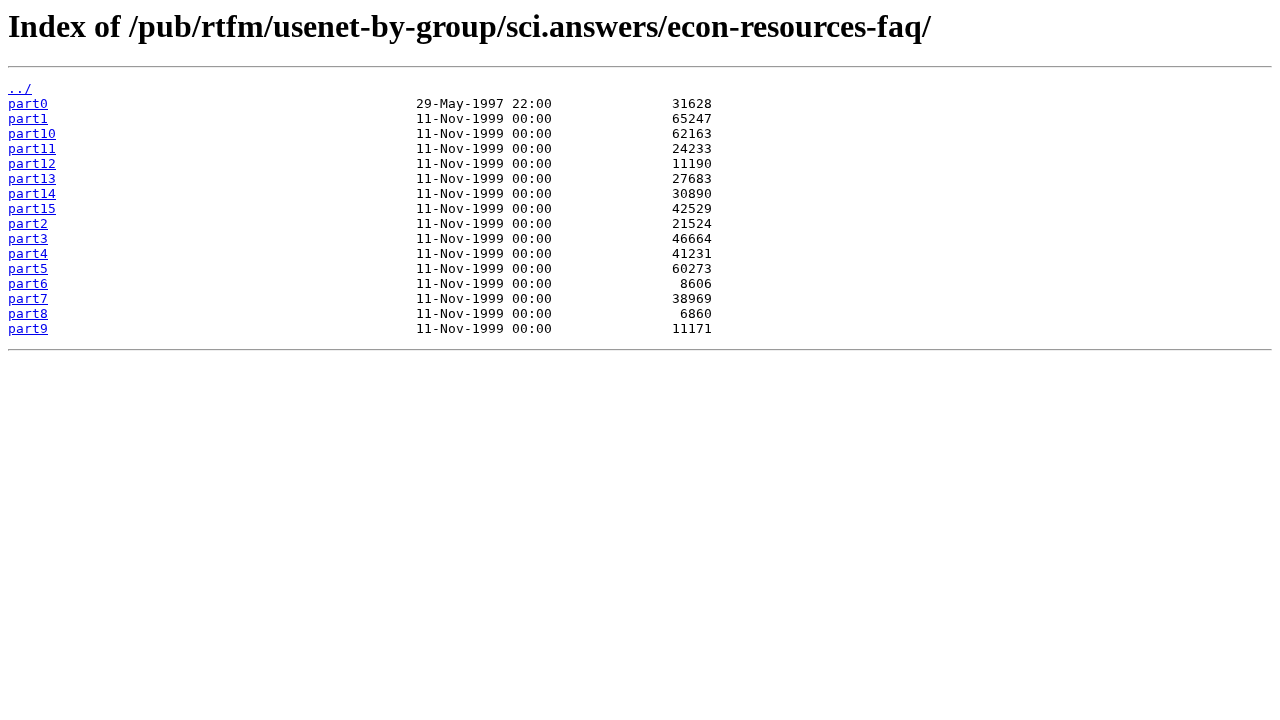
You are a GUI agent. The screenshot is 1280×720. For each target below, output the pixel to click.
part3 (28, 238)
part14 (32, 193)
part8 (28, 313)
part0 (28, 103)
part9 (28, 328)
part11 (32, 148)
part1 (28, 118)
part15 (32, 208)
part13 (32, 178)
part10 (32, 133)
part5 (28, 268)
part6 (28, 283)
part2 (28, 223)
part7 (28, 298)
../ (20, 88)
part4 (28, 253)
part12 (32, 163)
